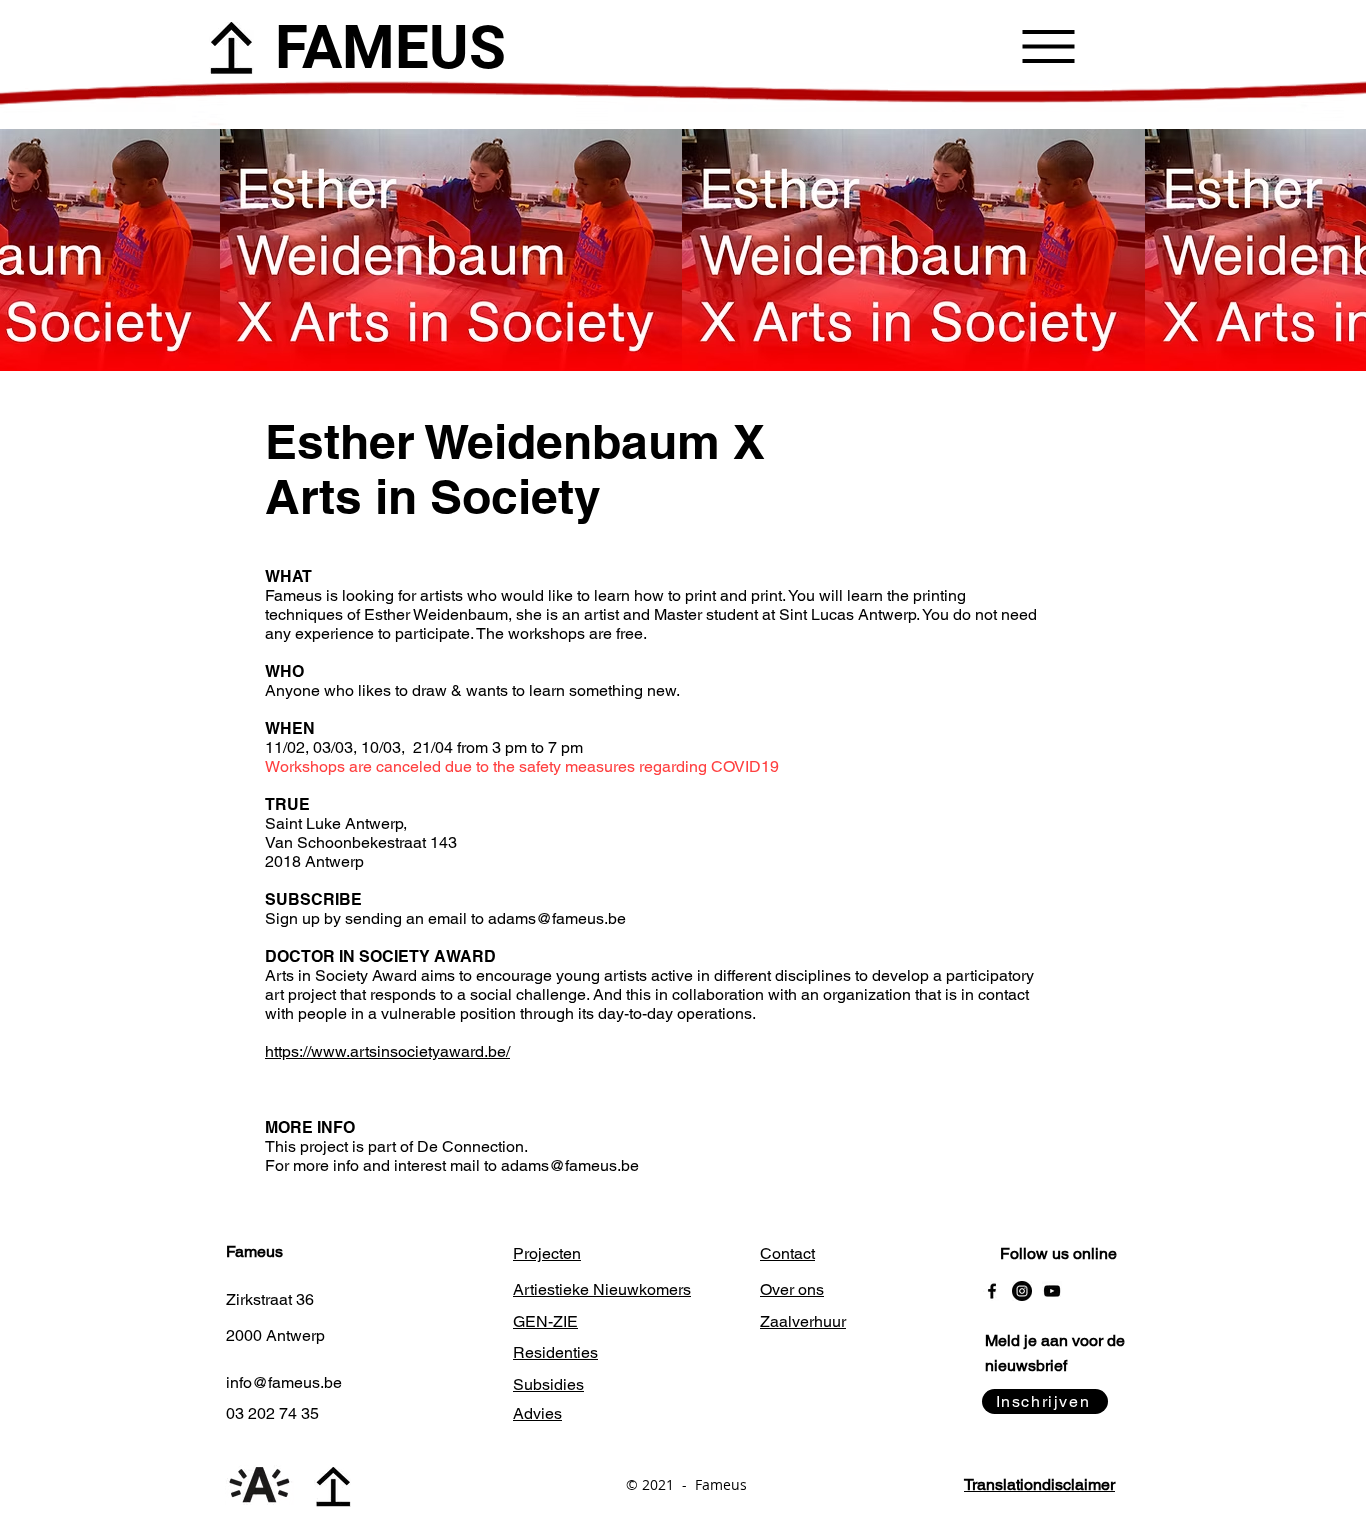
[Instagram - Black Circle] (1022, 1291)
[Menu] (1048, 46)
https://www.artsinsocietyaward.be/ (387, 1051)
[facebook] (992, 1291)
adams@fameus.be (557, 918)
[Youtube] (1052, 1291)
